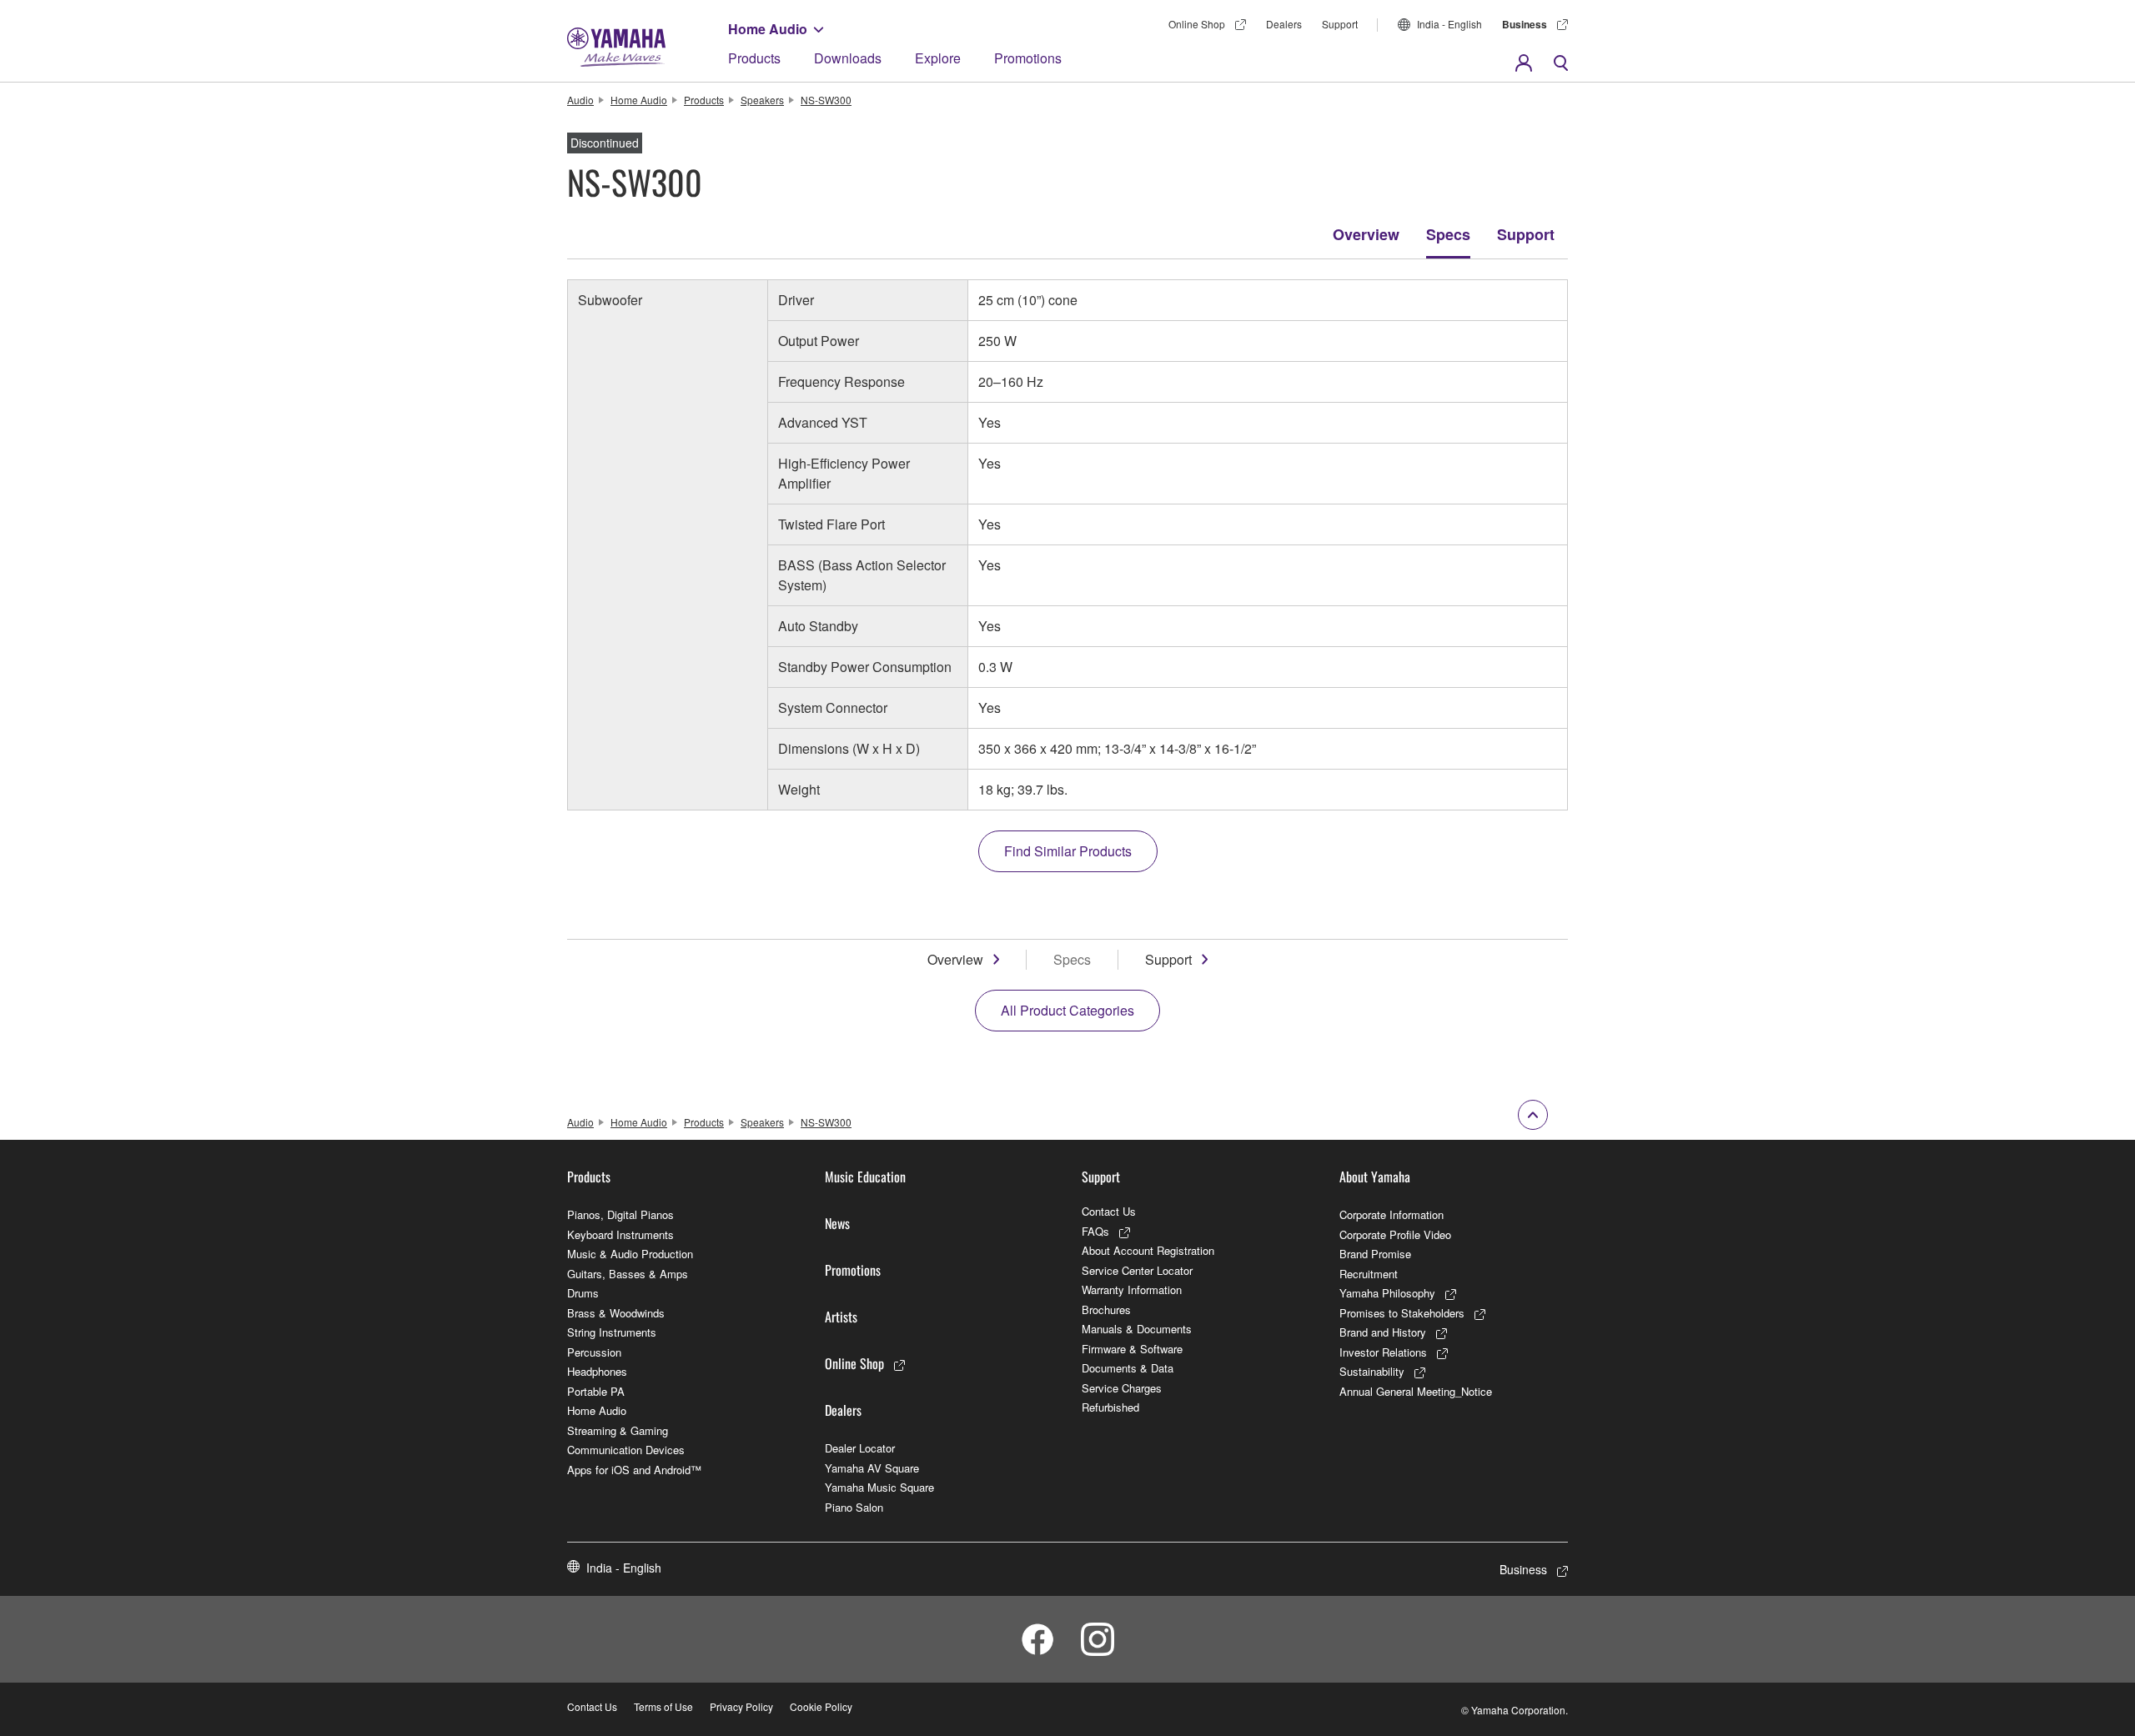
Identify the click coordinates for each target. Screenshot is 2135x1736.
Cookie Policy (821, 1706)
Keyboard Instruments (620, 1234)
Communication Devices (626, 1450)
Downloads (848, 58)
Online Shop (1197, 24)
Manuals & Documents (1137, 1329)
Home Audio (768, 29)
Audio (580, 100)
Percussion (594, 1352)
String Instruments (612, 1332)
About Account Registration (1148, 1250)
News (837, 1223)
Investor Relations (1383, 1352)
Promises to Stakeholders (1402, 1313)
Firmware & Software (1132, 1349)
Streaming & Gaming (618, 1430)
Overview (1366, 234)
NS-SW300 (826, 100)
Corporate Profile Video (1395, 1234)
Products (754, 58)
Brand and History (1383, 1332)
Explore (938, 58)
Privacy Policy (741, 1706)
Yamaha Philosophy (1387, 1293)
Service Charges (1122, 1388)
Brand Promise (1375, 1254)
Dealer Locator (860, 1448)
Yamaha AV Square (872, 1468)
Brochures (1106, 1310)
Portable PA (596, 1391)
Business (1525, 24)
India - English (1449, 24)
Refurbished (1110, 1407)
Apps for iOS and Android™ (634, 1470)
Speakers (762, 100)
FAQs (1095, 1231)
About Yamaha (1375, 1177)
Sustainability (1372, 1371)
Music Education (865, 1177)
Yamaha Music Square (879, 1487)
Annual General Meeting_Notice (1416, 1391)
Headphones (597, 1371)
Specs (1448, 234)
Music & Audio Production (630, 1254)
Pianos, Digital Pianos (620, 1214)
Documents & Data (1128, 1368)
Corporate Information (1392, 1214)
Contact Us (1109, 1211)
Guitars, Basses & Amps (628, 1274)
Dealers (1284, 24)
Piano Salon (854, 1507)
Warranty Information (1132, 1289)
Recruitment (1369, 1274)
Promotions (1028, 58)
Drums (583, 1293)
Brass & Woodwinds (616, 1313)
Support (1526, 234)
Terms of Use (663, 1706)
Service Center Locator (1137, 1270)
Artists (841, 1317)
